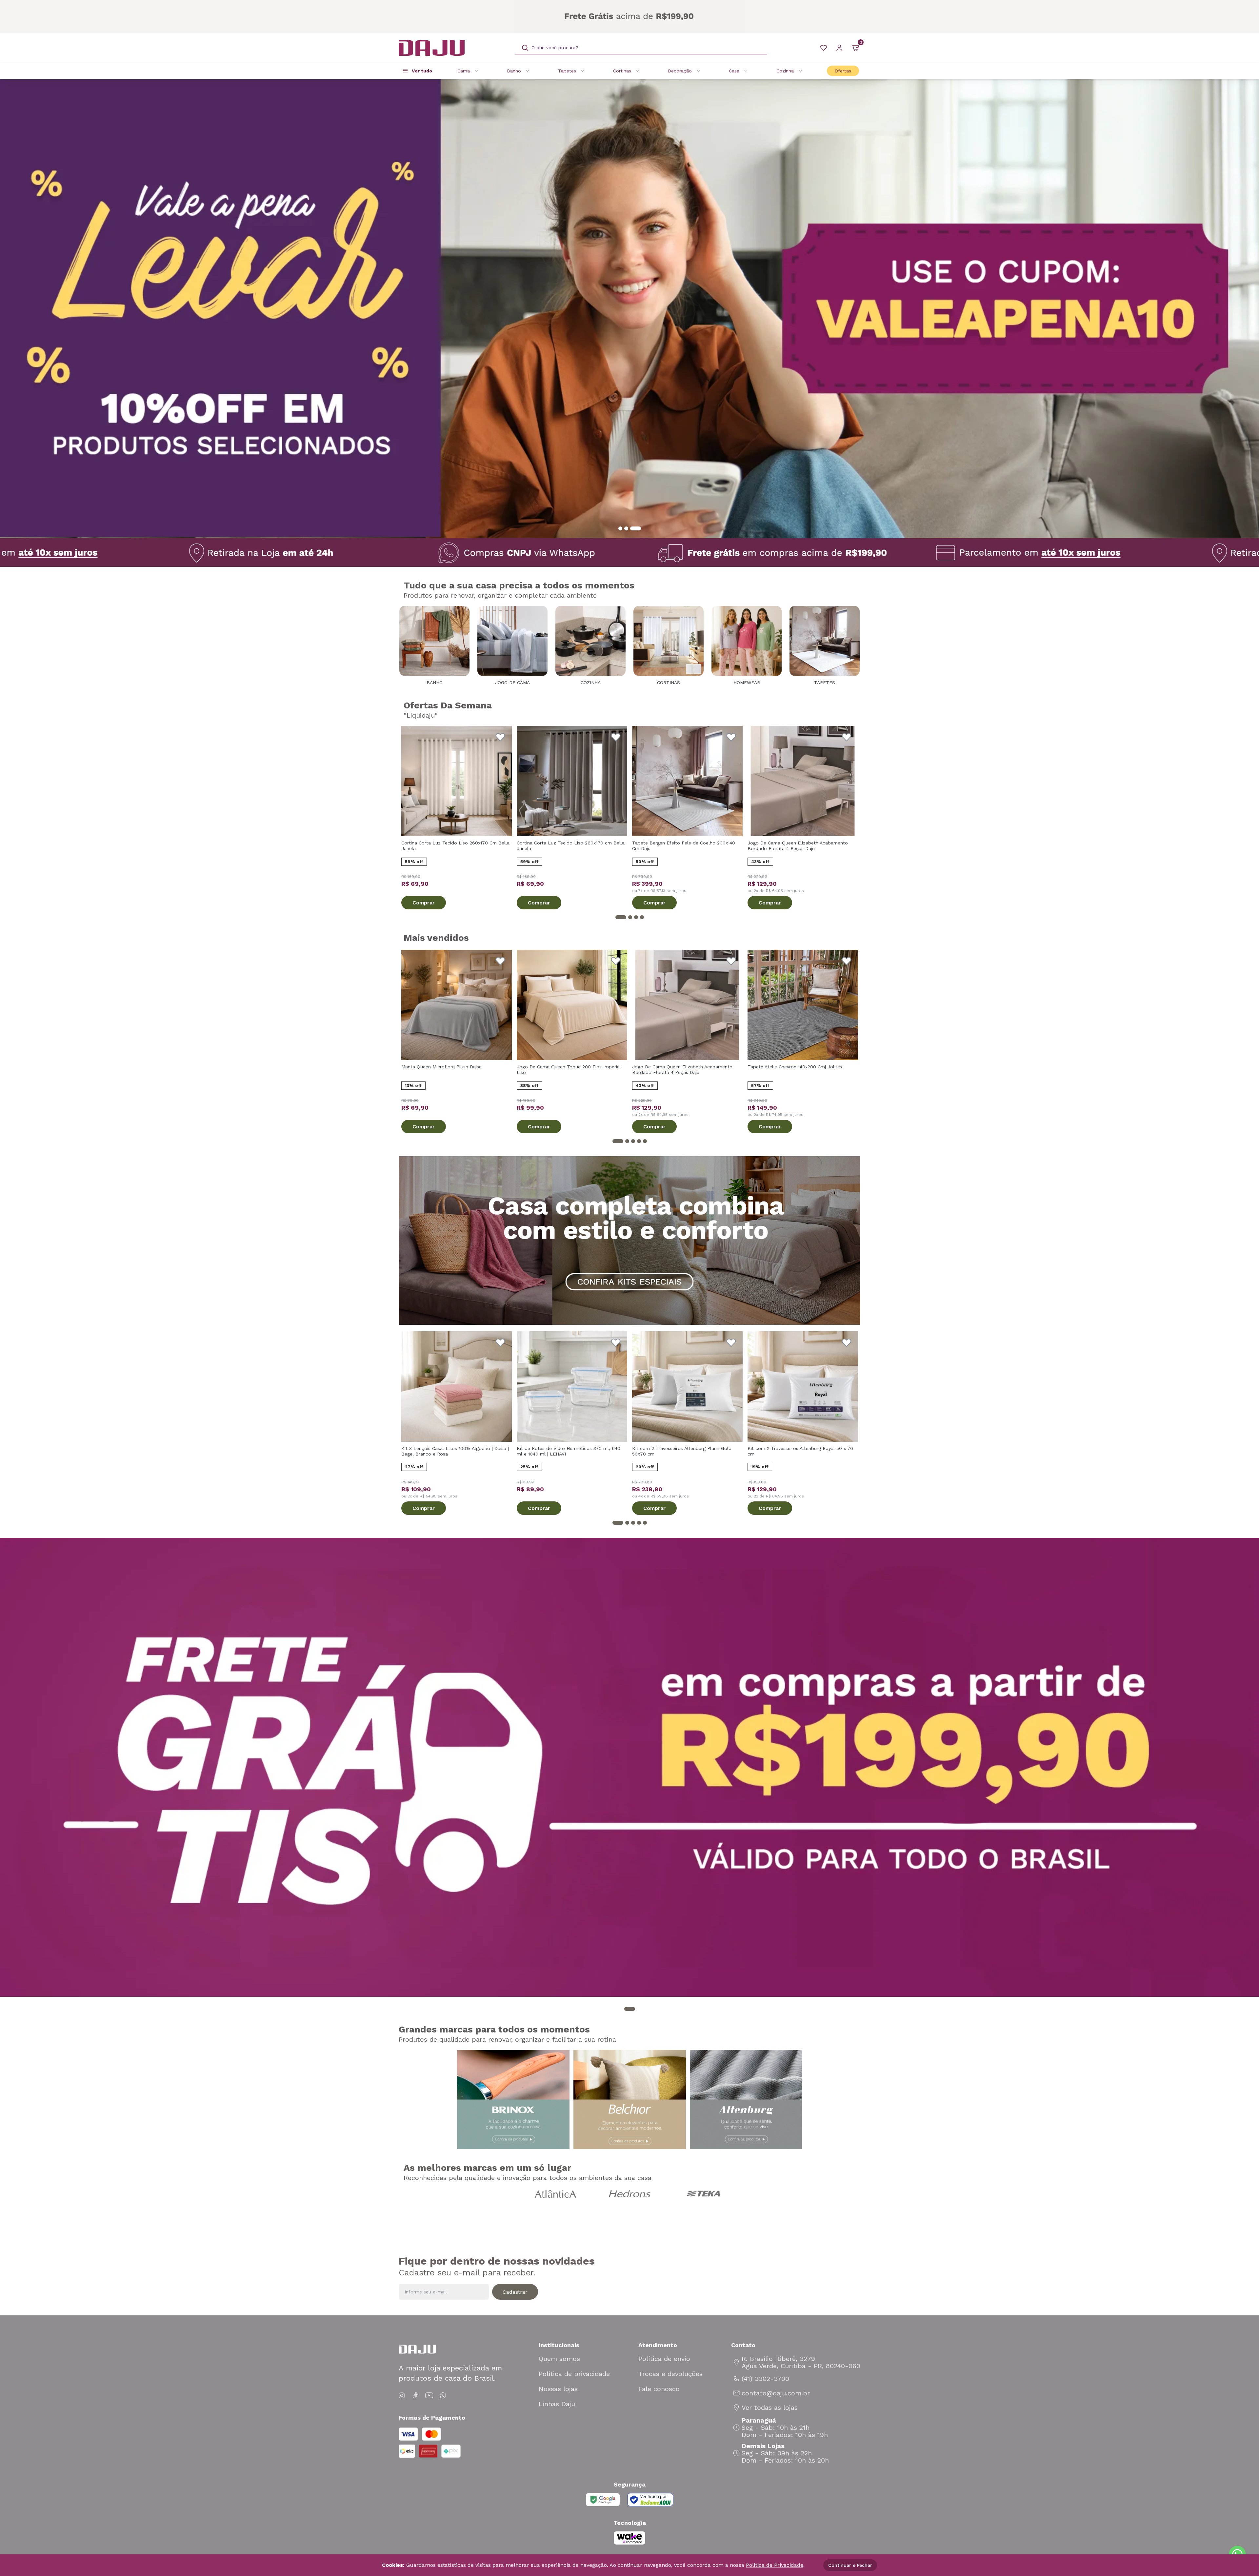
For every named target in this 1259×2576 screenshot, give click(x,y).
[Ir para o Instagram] (403, 2396)
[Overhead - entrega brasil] (629, 16)
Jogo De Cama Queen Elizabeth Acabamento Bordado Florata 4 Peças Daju (798, 846)
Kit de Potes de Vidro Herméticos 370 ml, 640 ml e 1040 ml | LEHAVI (569, 1451)
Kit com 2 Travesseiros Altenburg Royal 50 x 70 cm (800, 1451)
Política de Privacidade (775, 2565)
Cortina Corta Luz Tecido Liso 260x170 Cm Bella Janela (455, 846)
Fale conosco (659, 2389)
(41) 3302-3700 (765, 2379)
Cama (464, 71)
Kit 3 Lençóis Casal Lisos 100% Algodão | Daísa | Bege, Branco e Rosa (455, 1451)
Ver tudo (422, 71)
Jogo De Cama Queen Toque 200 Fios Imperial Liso (569, 1070)
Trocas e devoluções (670, 2374)
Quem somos (559, 2359)
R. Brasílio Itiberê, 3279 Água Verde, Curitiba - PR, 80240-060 (801, 2362)
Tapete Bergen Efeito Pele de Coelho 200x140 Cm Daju (684, 846)
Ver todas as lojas (770, 2408)
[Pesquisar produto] (525, 48)
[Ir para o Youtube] (429, 2396)
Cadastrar (515, 2292)
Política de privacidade (574, 2374)
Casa (734, 71)
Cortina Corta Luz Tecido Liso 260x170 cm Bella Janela (571, 846)
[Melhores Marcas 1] (556, 2194)
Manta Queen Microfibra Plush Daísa (441, 1067)
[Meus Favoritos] (824, 48)
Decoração (680, 71)
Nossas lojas (558, 2389)
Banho (514, 71)
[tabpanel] (629, 309)
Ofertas (843, 71)
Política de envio (664, 2359)
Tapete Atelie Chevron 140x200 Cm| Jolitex (795, 1067)
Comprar (424, 903)
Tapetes (567, 71)
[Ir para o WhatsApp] (443, 2396)
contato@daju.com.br (776, 2393)
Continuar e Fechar (850, 2565)
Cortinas (622, 71)
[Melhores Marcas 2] (629, 2194)
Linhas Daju (557, 2404)
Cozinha (785, 71)
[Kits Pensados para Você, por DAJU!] (629, 1240)
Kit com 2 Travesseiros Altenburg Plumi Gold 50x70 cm (682, 1451)
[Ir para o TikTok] (415, 2396)
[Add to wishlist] (500, 737)
